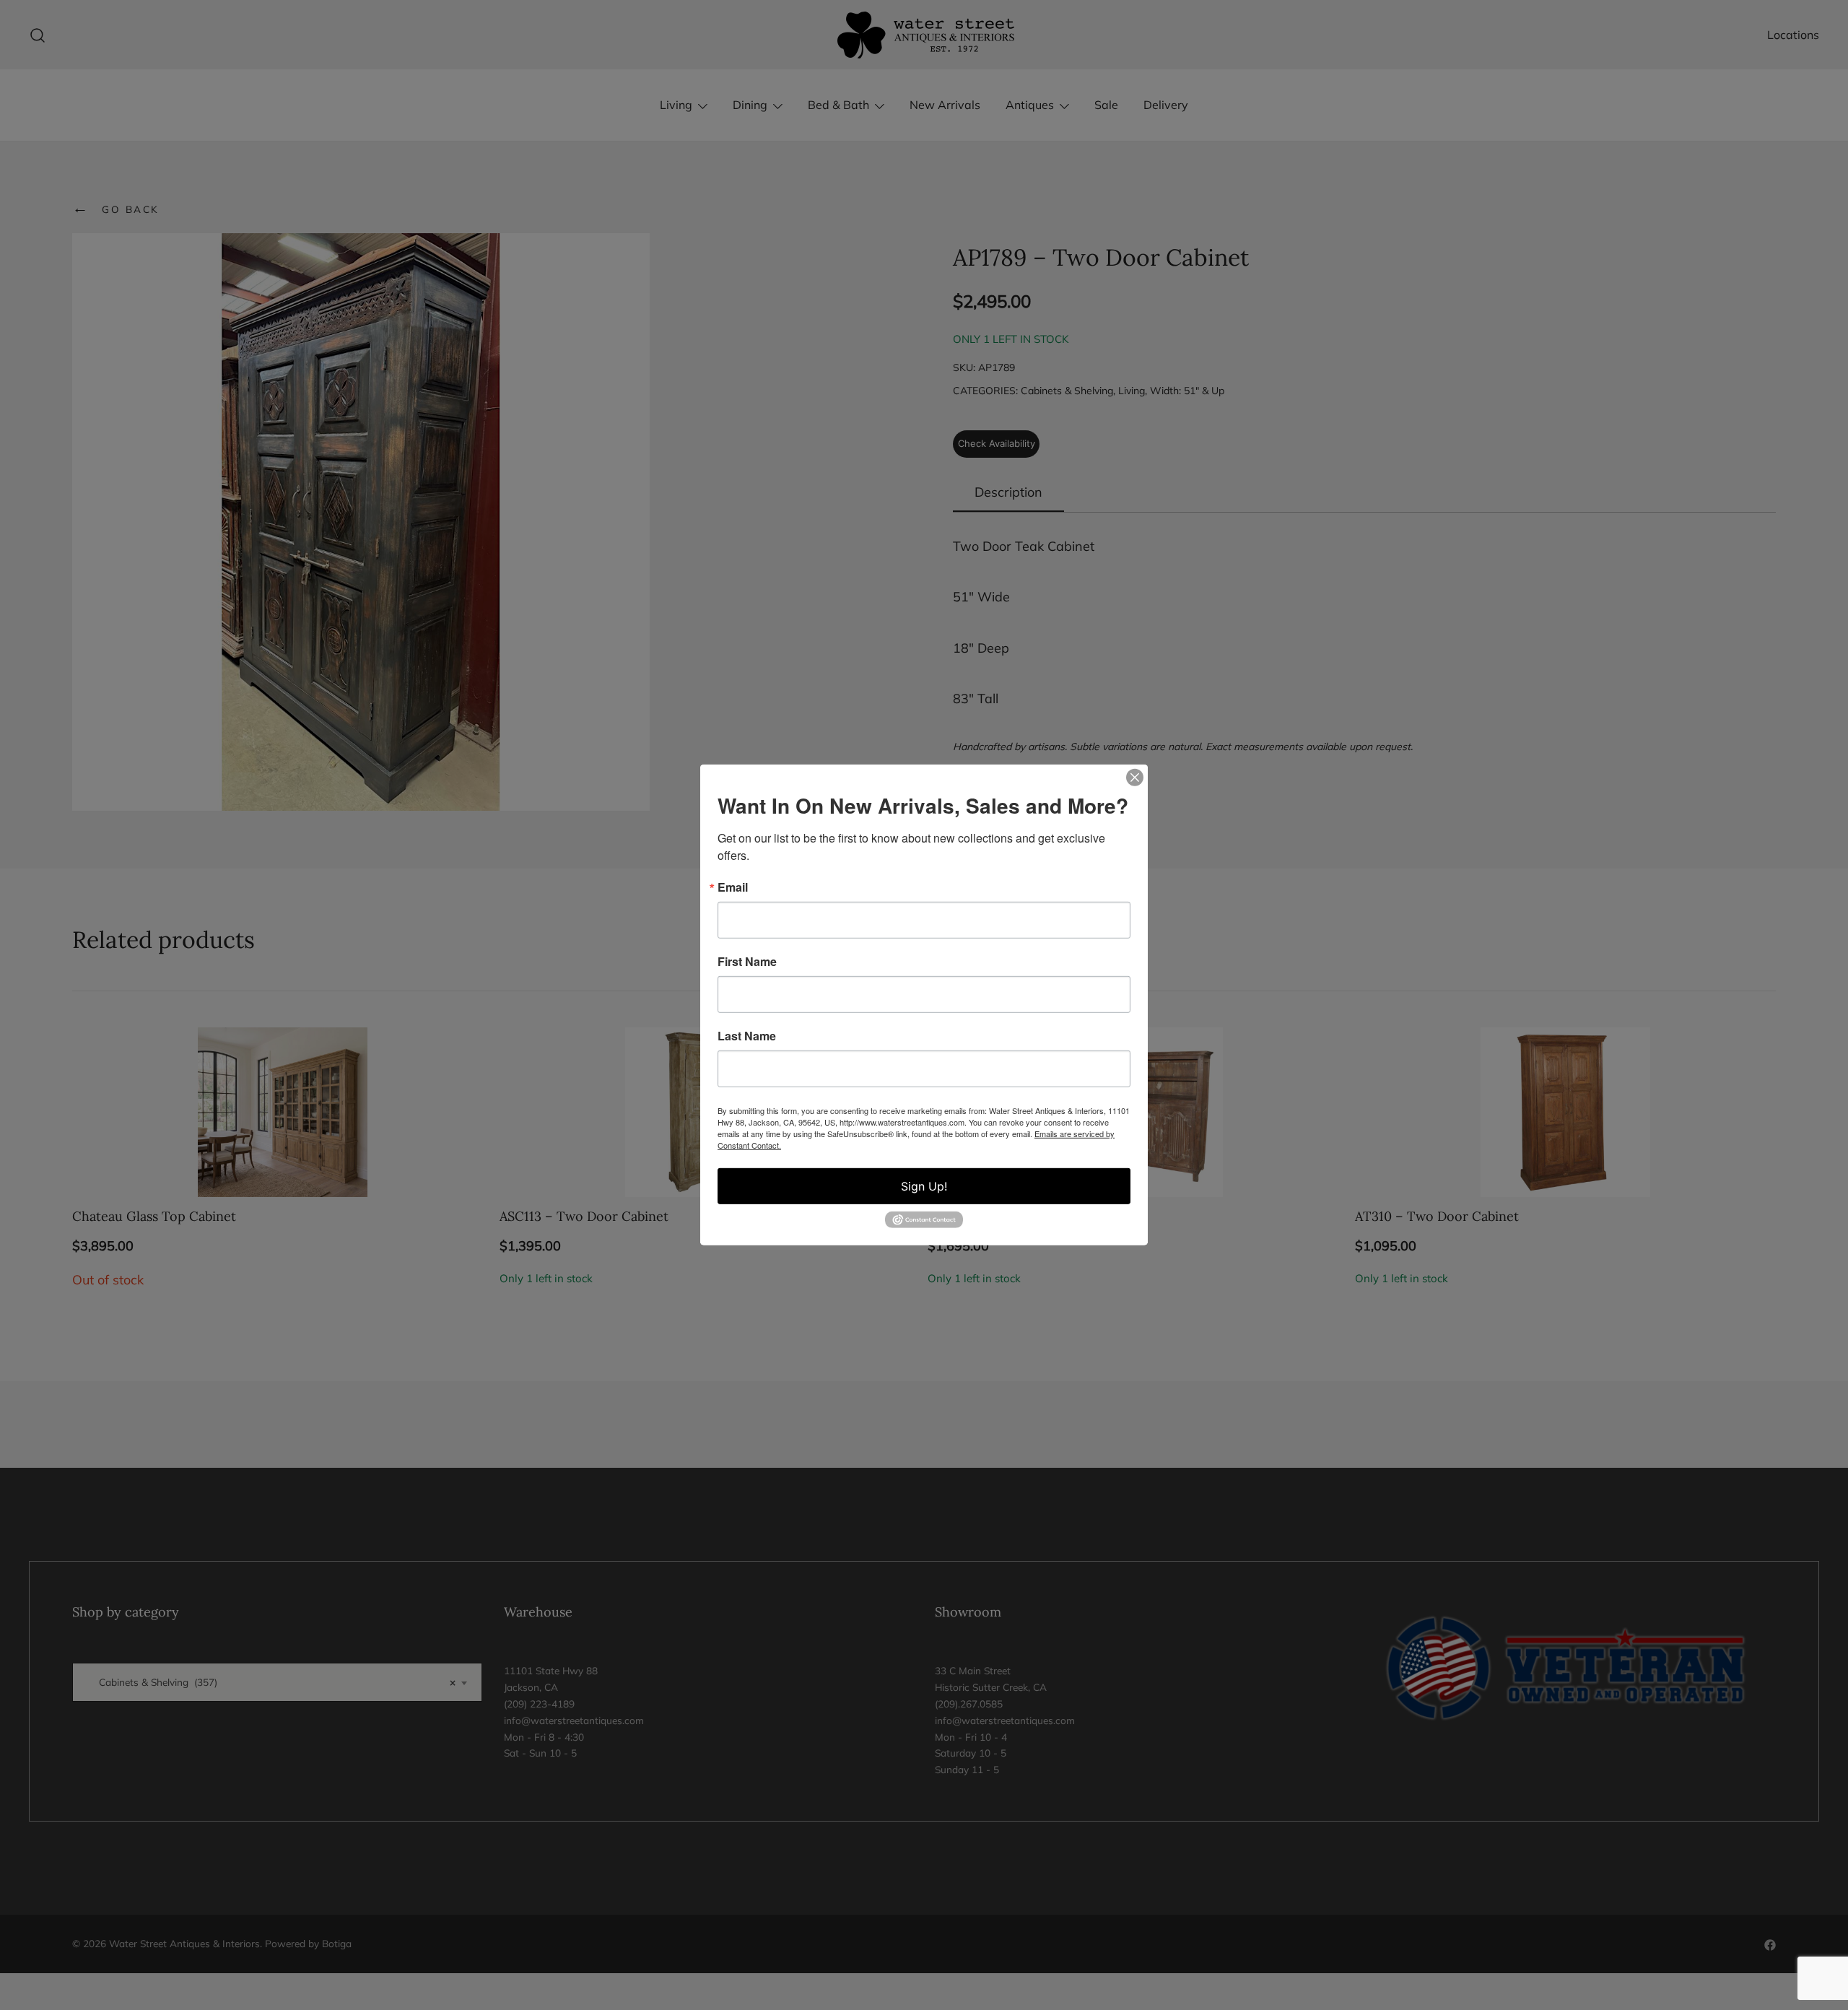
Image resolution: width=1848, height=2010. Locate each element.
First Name (747, 962)
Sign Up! (924, 1186)
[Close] (1135, 778)
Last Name (747, 1036)
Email (733, 887)
